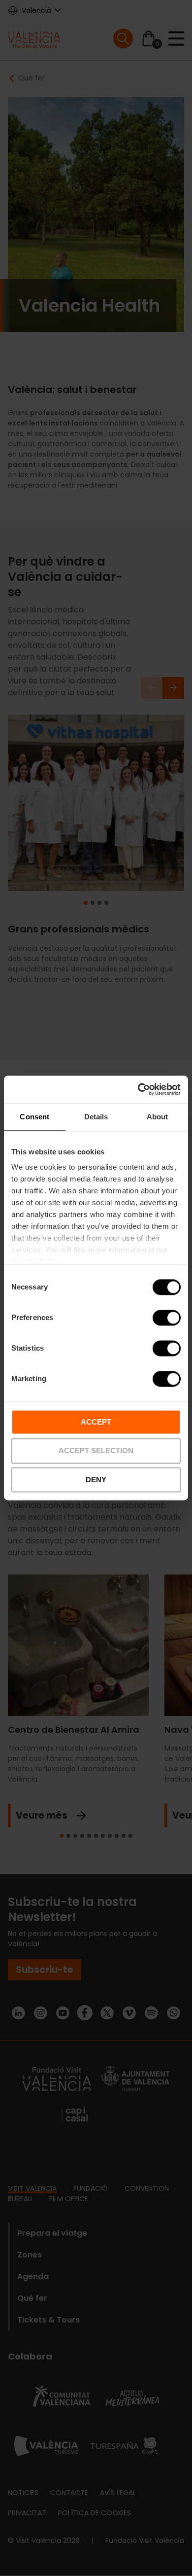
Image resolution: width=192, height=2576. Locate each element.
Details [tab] (96, 1117)
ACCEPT (96, 1422)
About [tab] (158, 1117)
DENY (96, 1480)
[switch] (167, 1318)
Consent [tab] (34, 1117)
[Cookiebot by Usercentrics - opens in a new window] (138, 1089)
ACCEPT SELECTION (96, 1451)
